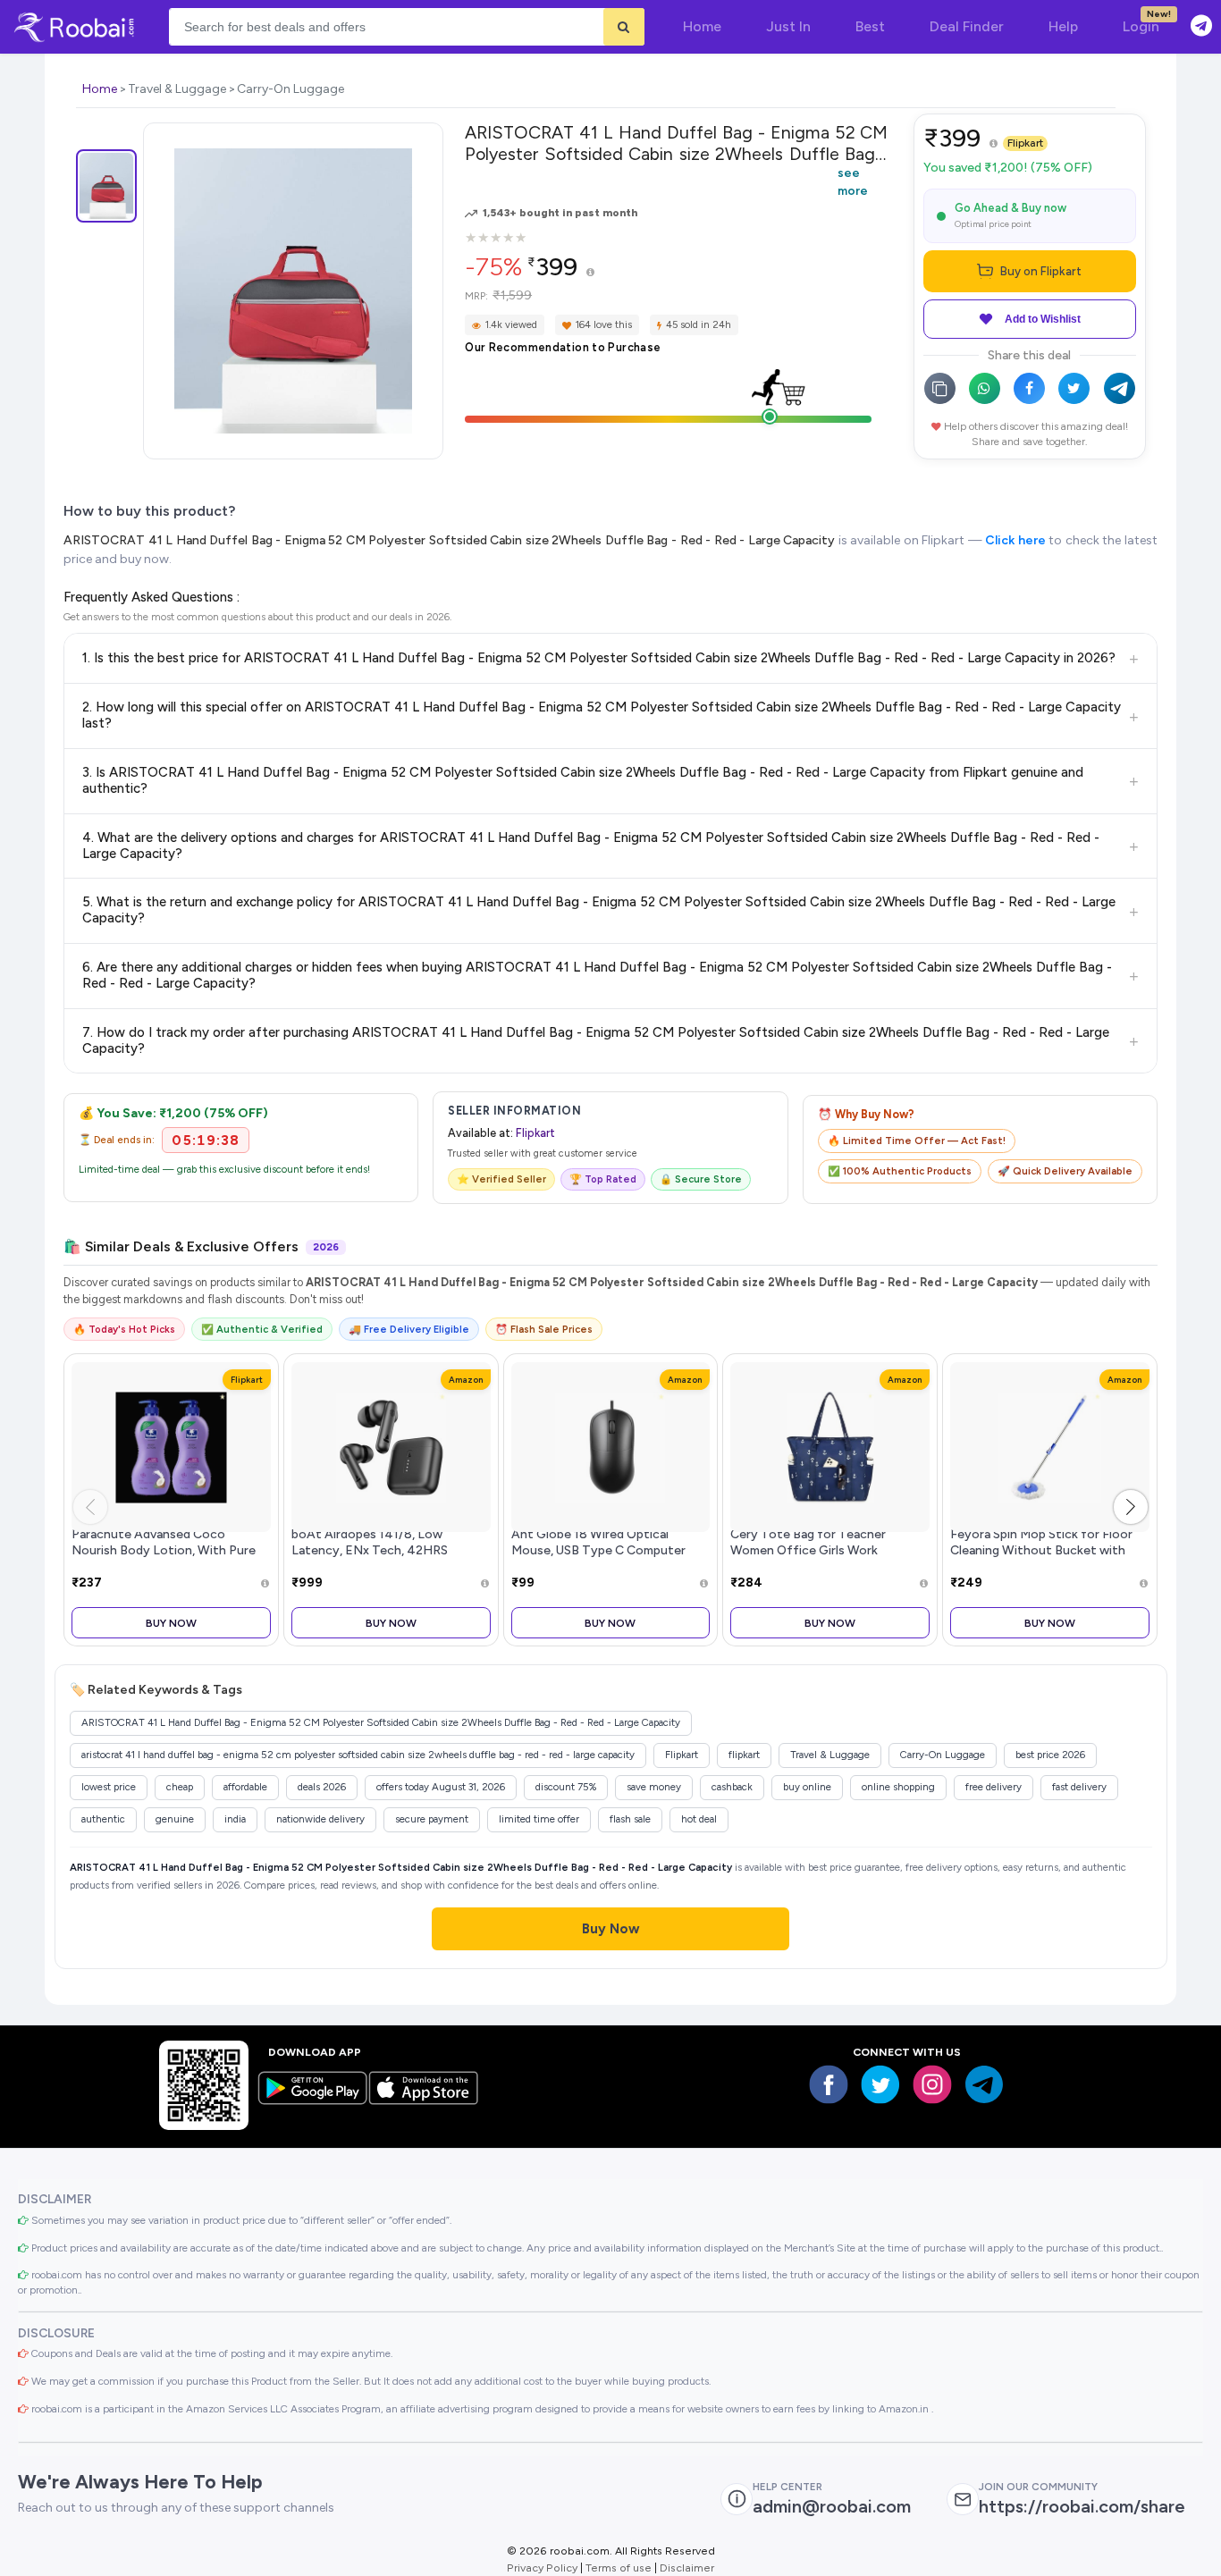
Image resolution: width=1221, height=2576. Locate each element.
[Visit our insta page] (932, 2084)
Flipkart (1025, 143)
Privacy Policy (542, 2568)
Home (100, 89)
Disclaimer (687, 2568)
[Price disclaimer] (590, 273)
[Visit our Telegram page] (984, 2084)
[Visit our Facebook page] (829, 2084)
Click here (1015, 540)
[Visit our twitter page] (880, 2084)
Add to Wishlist (1043, 319)
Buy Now (171, 1623)
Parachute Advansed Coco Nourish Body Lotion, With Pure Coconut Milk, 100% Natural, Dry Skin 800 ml (165, 1557)
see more (853, 181)
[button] (1131, 1507)
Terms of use (619, 2568)
